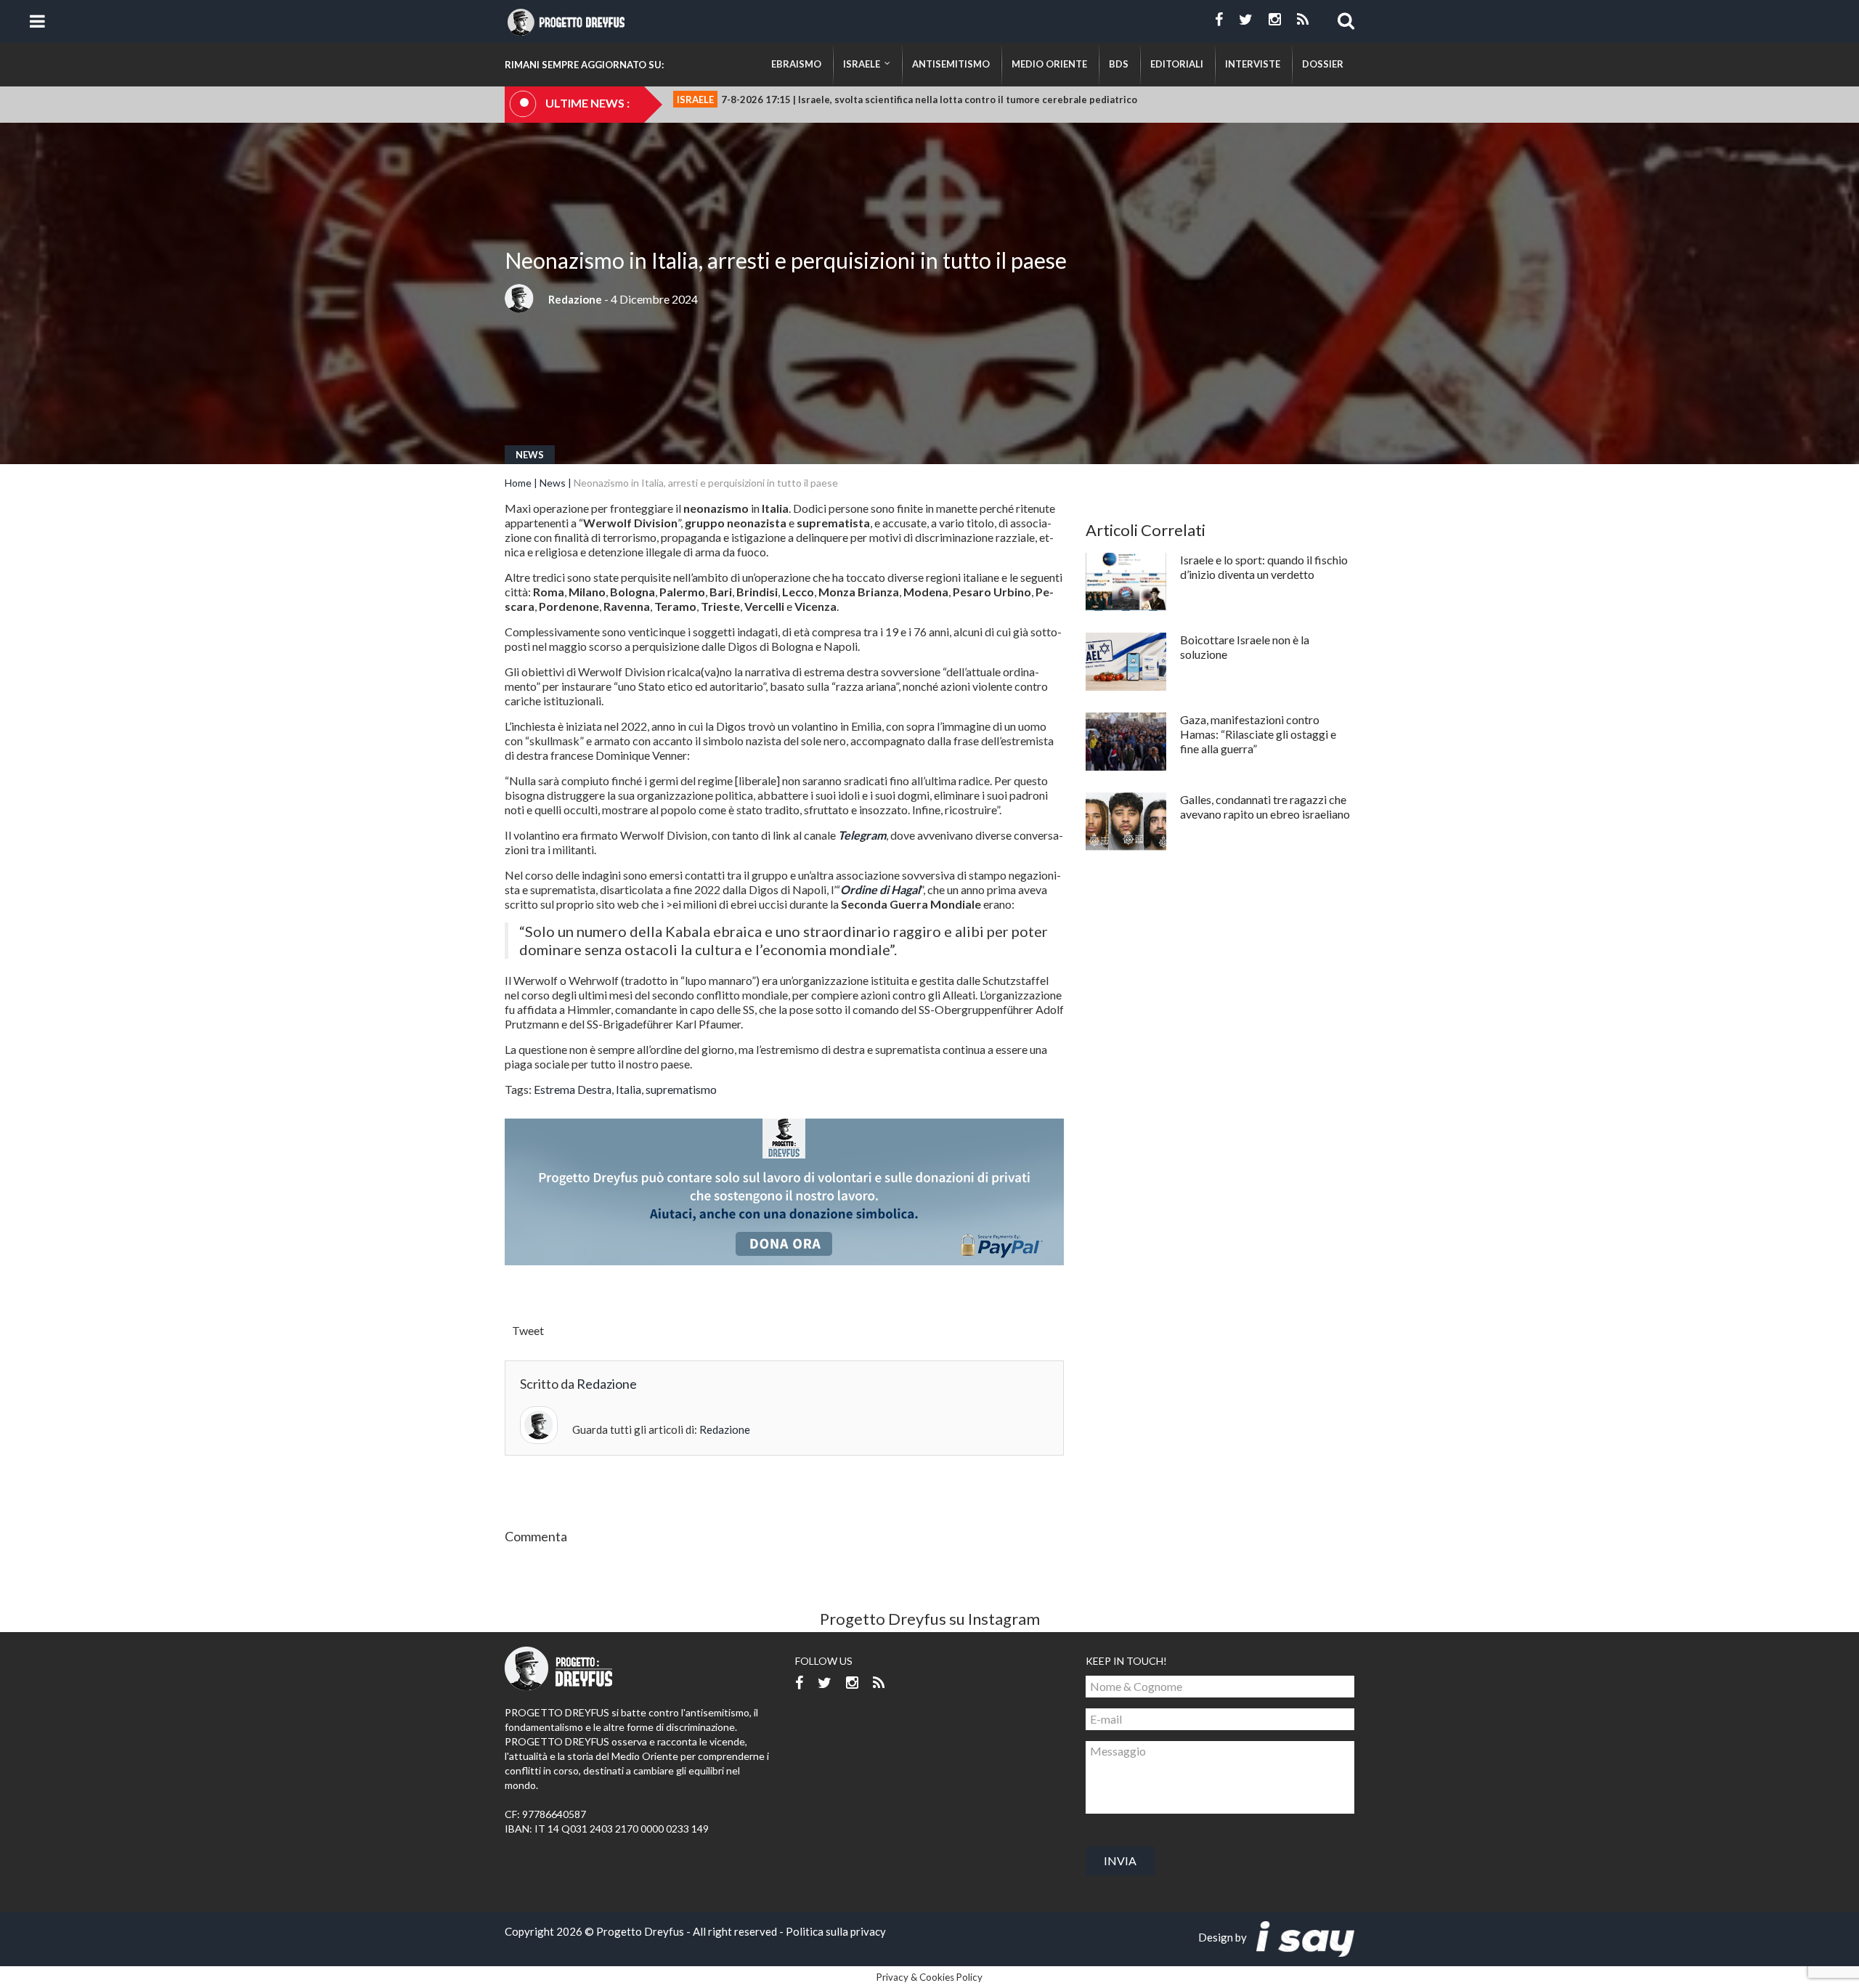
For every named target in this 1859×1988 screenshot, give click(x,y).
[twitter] (1246, 20)
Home (518, 483)
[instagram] (1275, 20)
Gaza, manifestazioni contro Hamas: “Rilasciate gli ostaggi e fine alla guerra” (1258, 734)
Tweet (528, 1330)
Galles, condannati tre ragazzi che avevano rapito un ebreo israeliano (1265, 807)
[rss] (1303, 20)
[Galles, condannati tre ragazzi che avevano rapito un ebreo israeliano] (1126, 821)
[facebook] (1219, 20)
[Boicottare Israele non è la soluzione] (1126, 662)
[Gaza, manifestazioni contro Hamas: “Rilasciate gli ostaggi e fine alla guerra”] (1126, 742)
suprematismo (681, 1089)
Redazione (575, 299)
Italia (629, 1089)
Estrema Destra (573, 1089)
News (530, 455)
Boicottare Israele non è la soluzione (1245, 647)
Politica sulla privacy (836, 1931)
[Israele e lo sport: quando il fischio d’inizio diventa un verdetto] (1126, 582)
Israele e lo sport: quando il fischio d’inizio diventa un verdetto (1264, 567)
